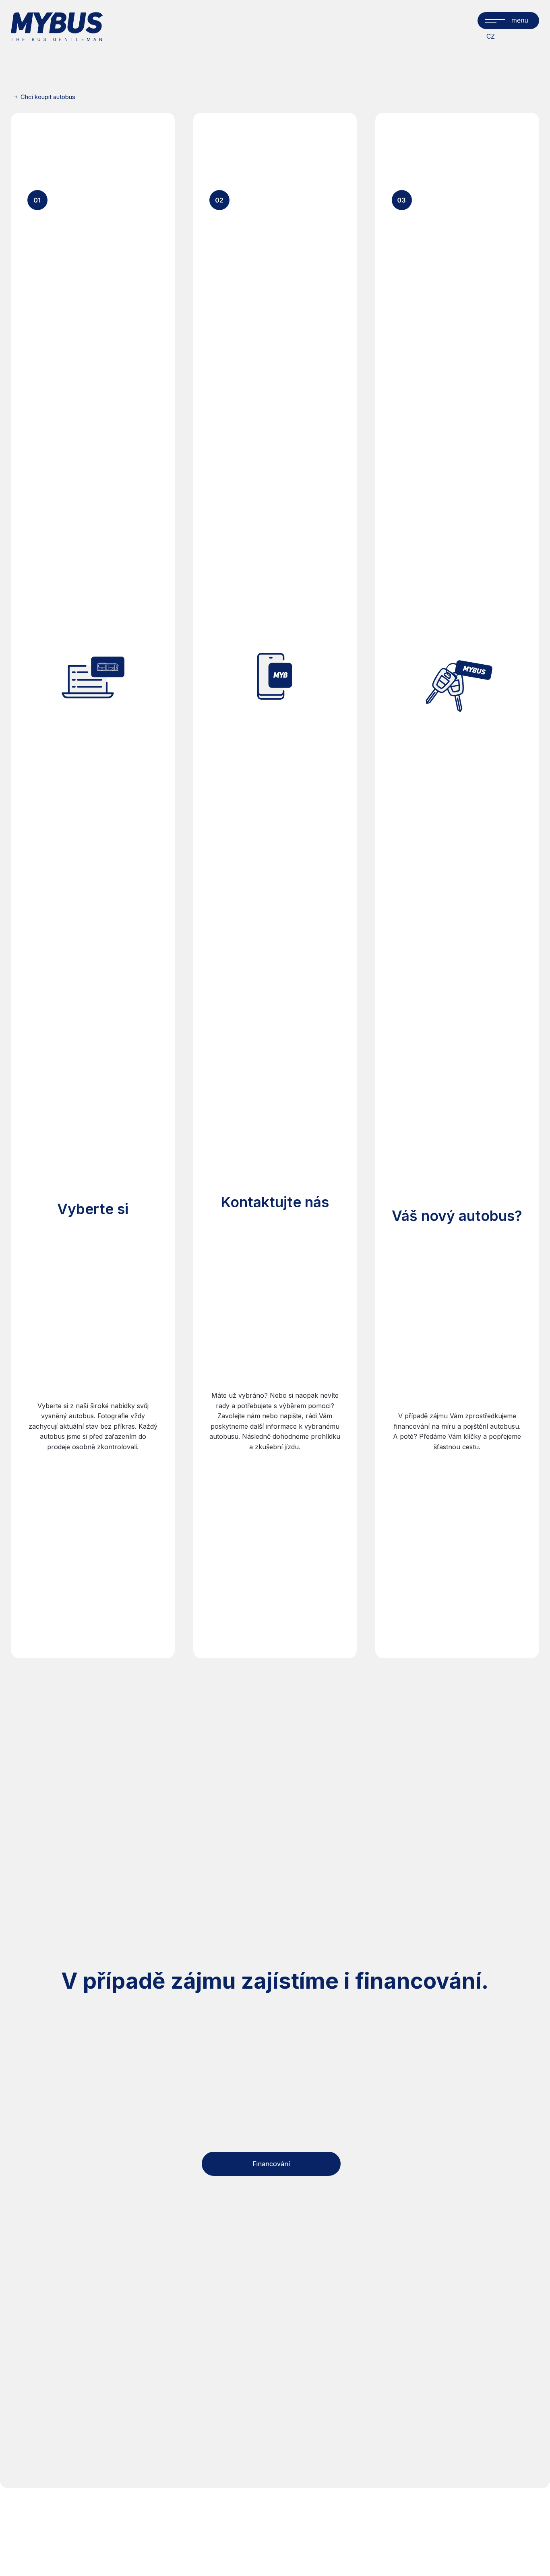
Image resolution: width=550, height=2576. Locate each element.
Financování (271, 2164)
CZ (491, 36)
